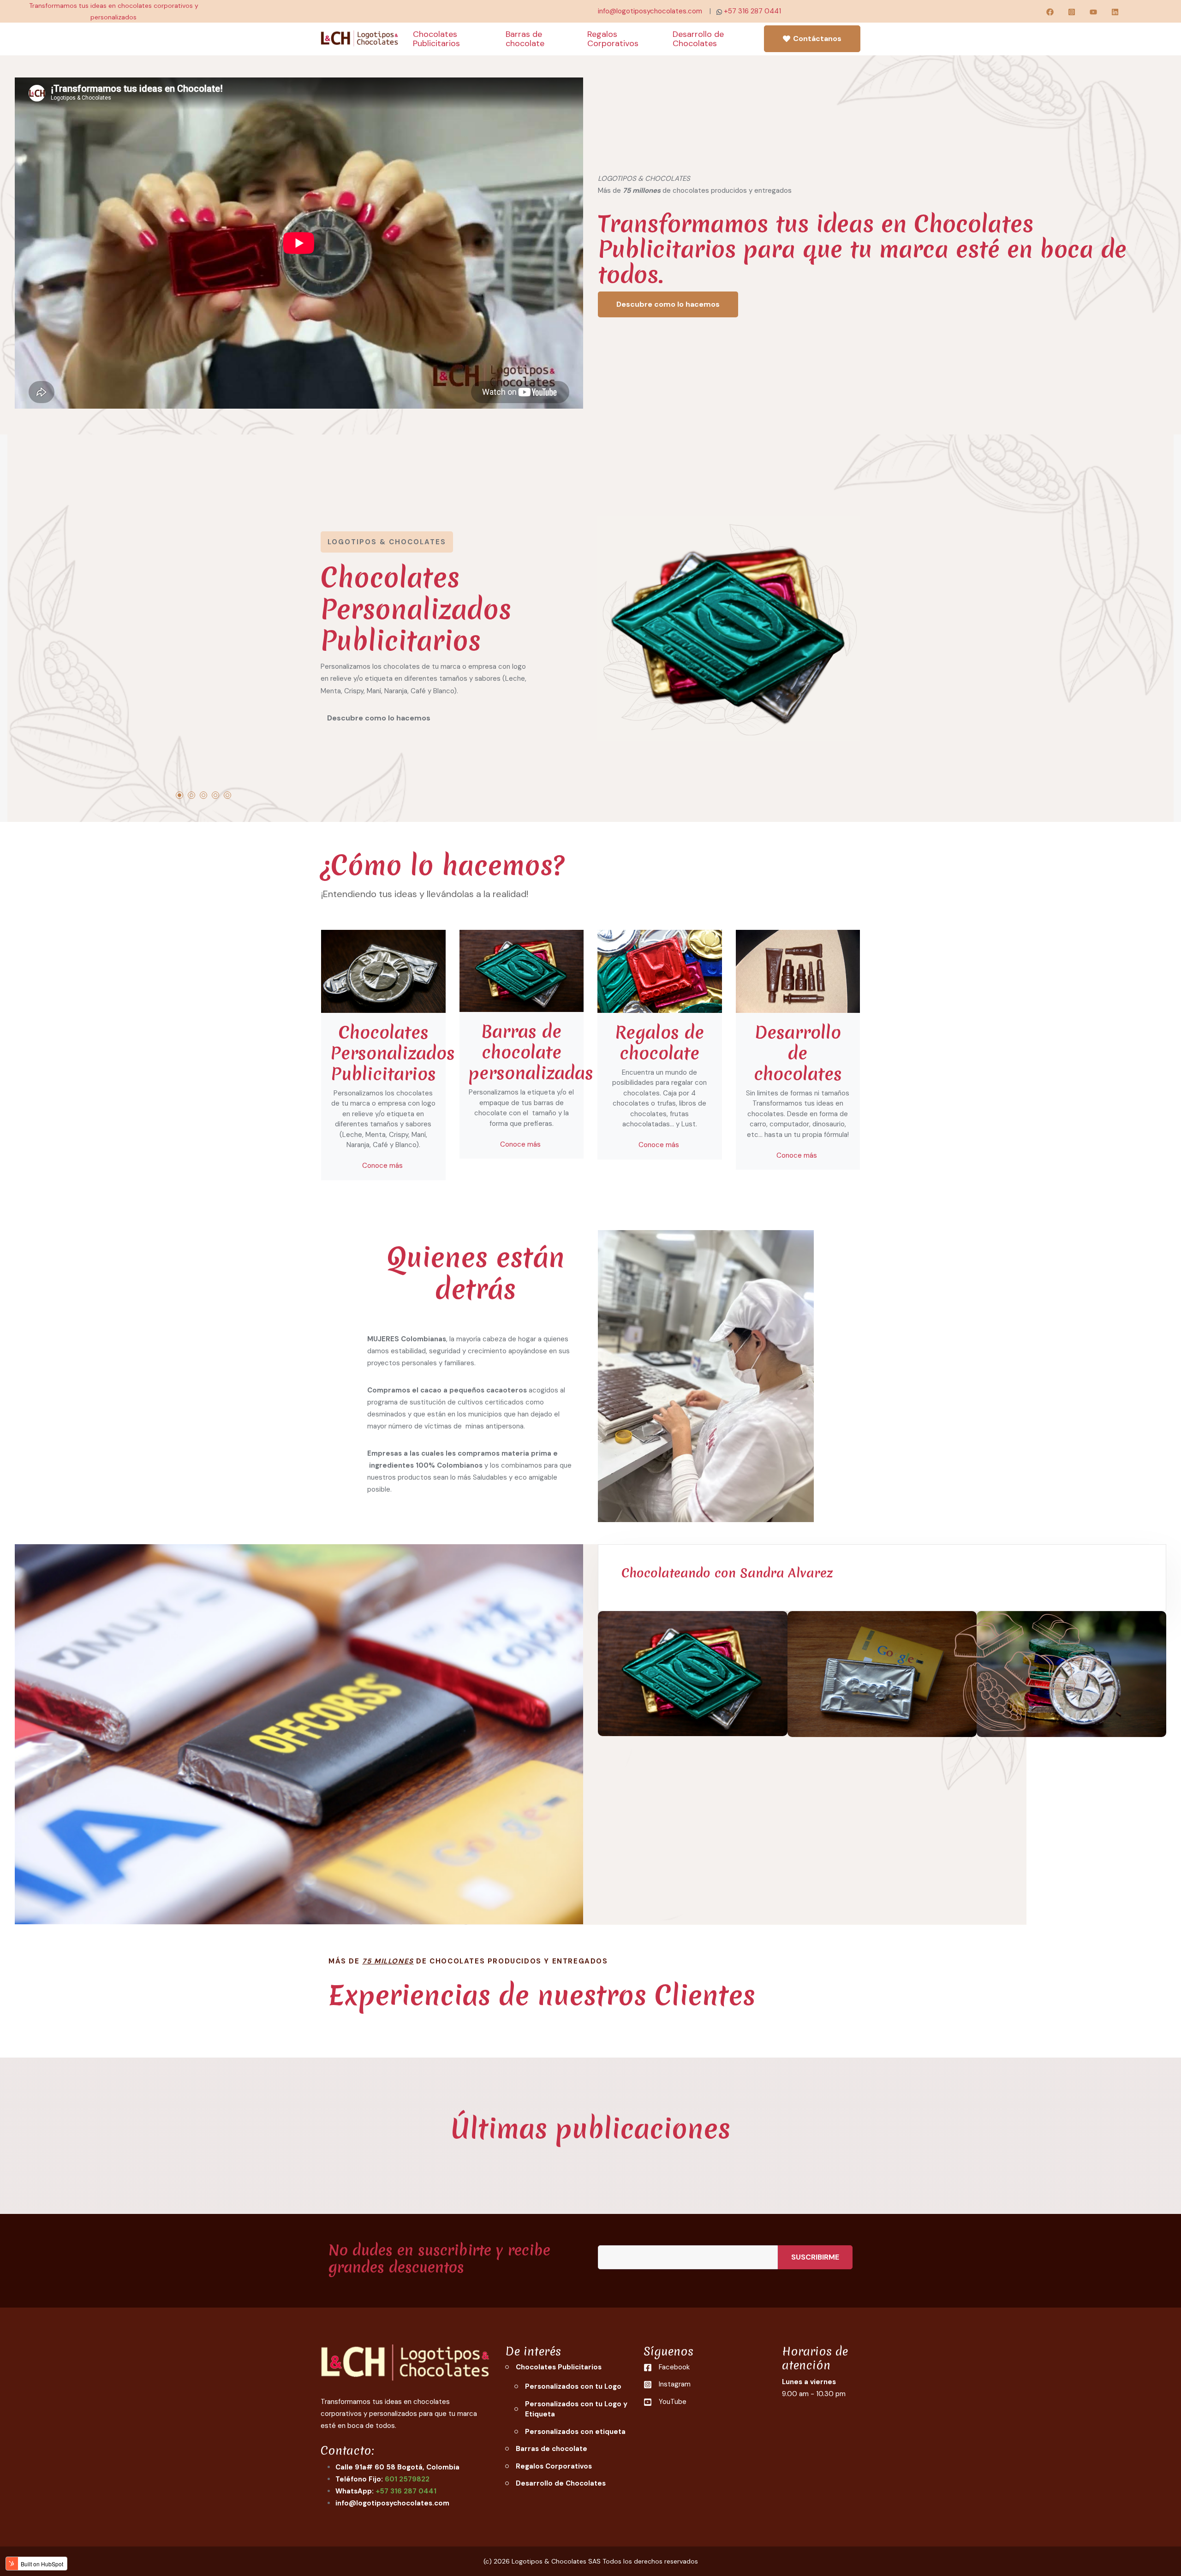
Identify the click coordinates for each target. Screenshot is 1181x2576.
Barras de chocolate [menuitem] (552, 2449)
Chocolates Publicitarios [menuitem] (559, 2367)
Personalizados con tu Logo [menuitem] (573, 2386)
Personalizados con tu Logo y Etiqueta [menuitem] (576, 2409)
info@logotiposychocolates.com (650, 11)
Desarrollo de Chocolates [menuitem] (561, 2483)
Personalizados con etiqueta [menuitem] (575, 2432)
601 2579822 (407, 2479)
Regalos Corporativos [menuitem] (554, 2466)
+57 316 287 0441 (752, 11)
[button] (179, 795)
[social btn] (1050, 11)
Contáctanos (817, 39)
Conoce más (383, 1166)
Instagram (675, 2384)
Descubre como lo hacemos (668, 304)
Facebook (674, 2367)
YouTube (673, 2402)
